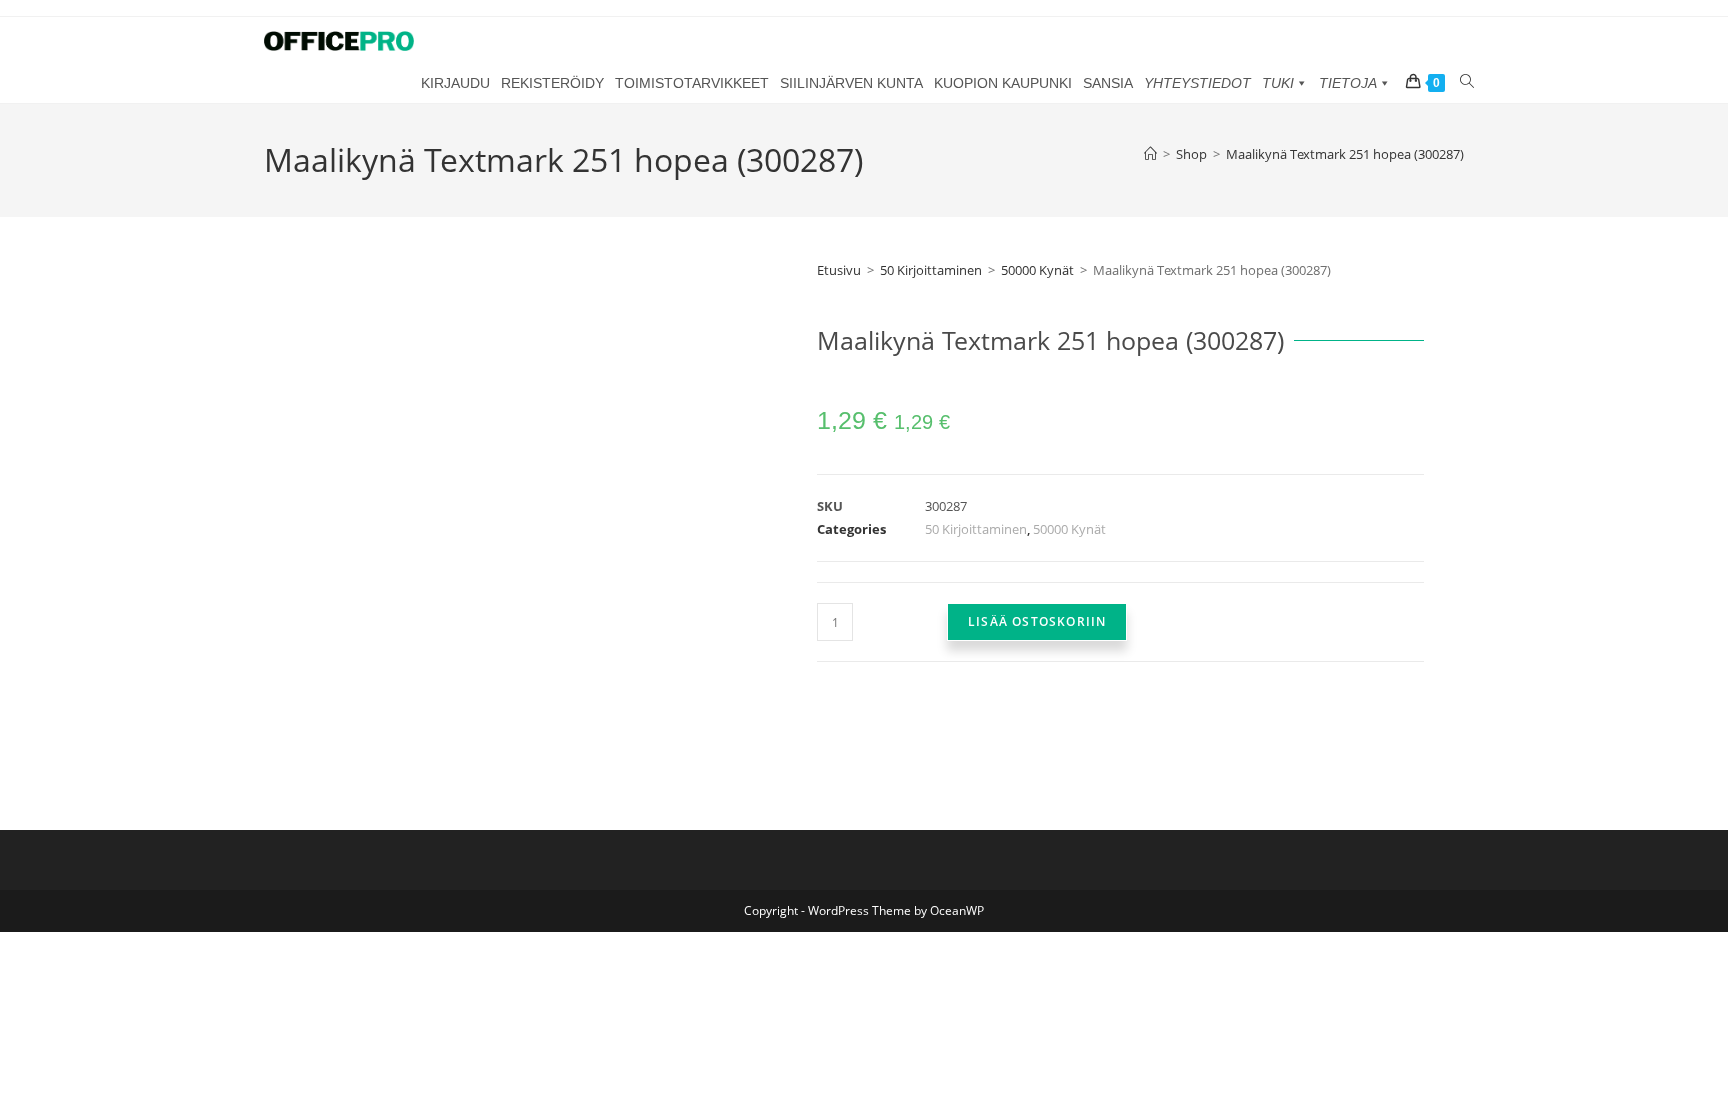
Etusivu (839, 270)
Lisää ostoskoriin (1037, 621)
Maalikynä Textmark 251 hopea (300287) (1345, 154)
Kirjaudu (455, 83)
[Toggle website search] (1466, 82)
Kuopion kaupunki (1003, 83)
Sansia (1108, 83)
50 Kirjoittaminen (931, 270)
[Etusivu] (1150, 154)
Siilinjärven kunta (851, 83)
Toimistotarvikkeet (692, 83)
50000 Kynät (1037, 270)
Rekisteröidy (552, 83)
